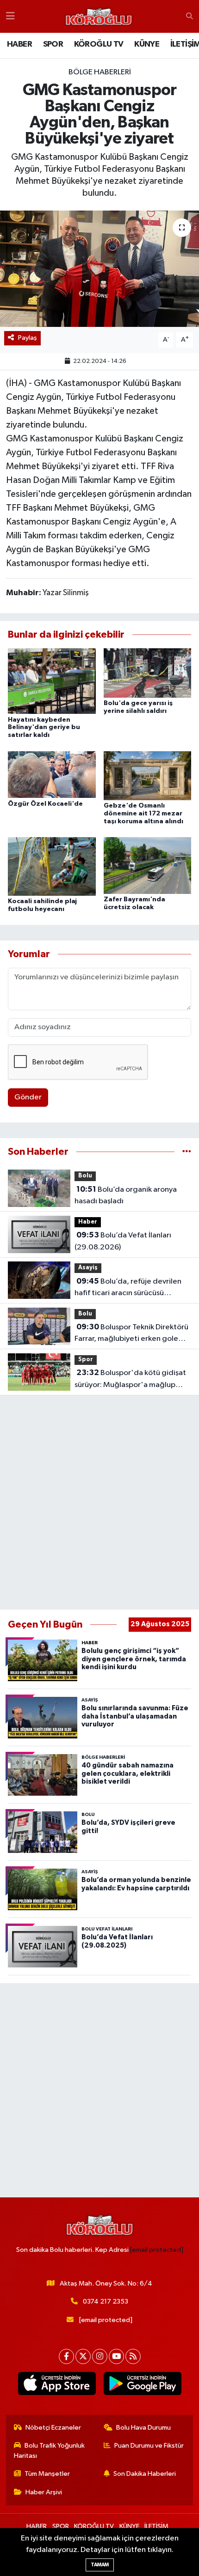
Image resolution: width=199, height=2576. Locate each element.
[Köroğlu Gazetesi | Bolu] (99, 17)
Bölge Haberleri (100, 72)
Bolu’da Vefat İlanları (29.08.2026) (123, 1241)
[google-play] (142, 2385)
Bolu (85, 1176)
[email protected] (157, 2250)
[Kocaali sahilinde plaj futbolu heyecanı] (52, 866)
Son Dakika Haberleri (145, 2474)
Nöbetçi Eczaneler (53, 2428)
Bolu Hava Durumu (143, 2428)
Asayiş (88, 1268)
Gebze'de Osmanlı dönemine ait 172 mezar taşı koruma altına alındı (143, 814)
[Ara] (190, 17)
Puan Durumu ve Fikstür (149, 2446)
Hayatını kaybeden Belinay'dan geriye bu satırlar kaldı (44, 728)
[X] (83, 2356)
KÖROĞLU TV (99, 44)
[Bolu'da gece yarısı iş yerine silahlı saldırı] (148, 673)
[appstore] (57, 2385)
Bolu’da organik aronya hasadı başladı (126, 1195)
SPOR (53, 44)
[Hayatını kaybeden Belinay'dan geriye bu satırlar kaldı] (52, 681)
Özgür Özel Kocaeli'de (45, 804)
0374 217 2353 (106, 2302)
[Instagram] (100, 2356)
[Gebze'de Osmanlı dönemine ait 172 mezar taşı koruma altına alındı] (148, 775)
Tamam (100, 2565)
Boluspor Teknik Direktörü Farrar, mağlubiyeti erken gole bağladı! (131, 1334)
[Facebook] (66, 2356)
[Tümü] (187, 1152)
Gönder (28, 1097)
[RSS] (133, 2356)
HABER (19, 44)
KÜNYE (147, 44)
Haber (88, 1222)
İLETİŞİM (156, 2526)
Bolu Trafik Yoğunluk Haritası (50, 2451)
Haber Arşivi (44, 2492)
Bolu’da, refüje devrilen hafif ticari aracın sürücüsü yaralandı (128, 1288)
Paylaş (28, 338)
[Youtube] (116, 2356)
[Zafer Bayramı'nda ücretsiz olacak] (148, 866)
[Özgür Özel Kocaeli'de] (52, 775)
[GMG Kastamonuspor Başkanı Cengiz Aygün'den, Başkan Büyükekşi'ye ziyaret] (99, 269)
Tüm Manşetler (47, 2474)
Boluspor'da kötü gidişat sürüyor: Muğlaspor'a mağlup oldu (130, 1380)
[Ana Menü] (10, 16)
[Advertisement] (99, 1502)
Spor (86, 1360)
